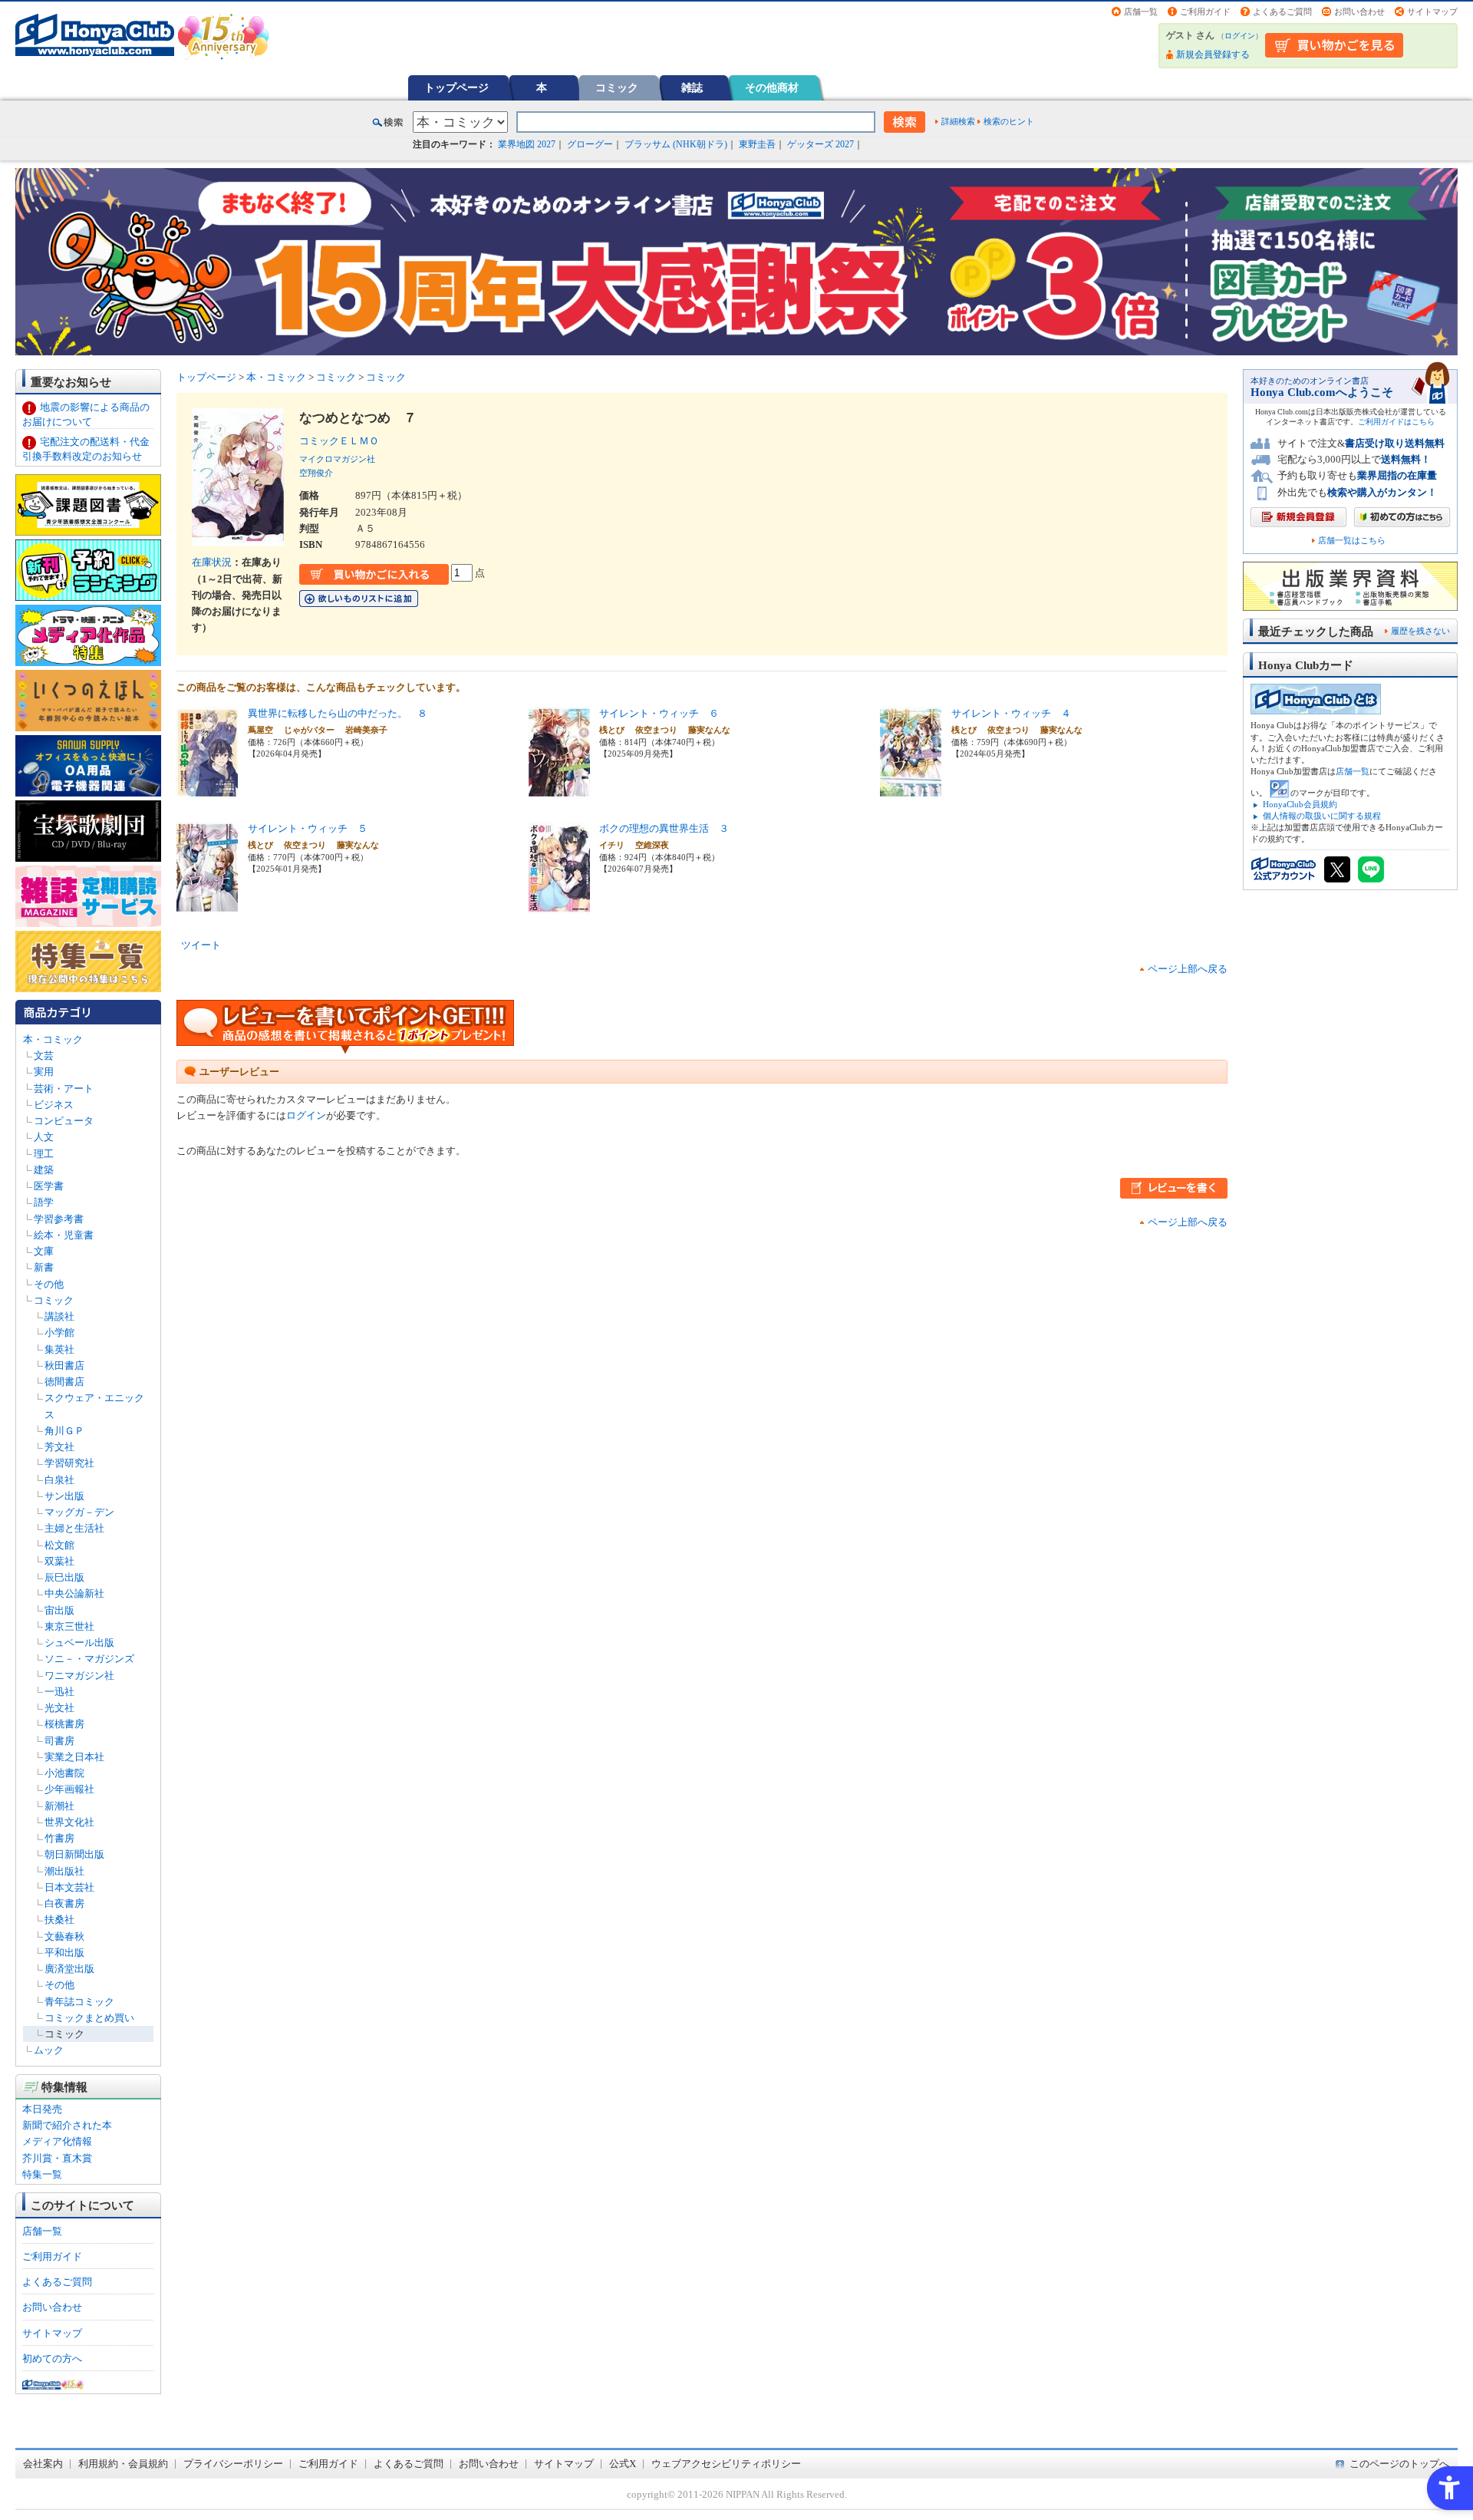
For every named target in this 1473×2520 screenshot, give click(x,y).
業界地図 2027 (527, 144)
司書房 (59, 1741)
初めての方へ (52, 2358)
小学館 (59, 1333)
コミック (617, 87)
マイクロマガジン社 (337, 459)
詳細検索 (958, 121)
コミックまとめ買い (89, 2018)
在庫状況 (212, 562)
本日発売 (42, 2109)
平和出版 (64, 1953)
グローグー (590, 144)
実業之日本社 (74, 1757)
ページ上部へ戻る (1188, 969)
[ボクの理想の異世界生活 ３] (559, 906)
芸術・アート (64, 1088)
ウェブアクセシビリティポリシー (726, 2464)
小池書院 (64, 1773)
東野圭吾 (757, 144)
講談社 (59, 1316)
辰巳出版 (64, 1577)
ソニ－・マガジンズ (89, 1659)
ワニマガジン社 (79, 1676)
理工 (44, 1154)
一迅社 (59, 1692)
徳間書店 (64, 1382)
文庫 (44, 1251)
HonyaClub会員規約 (1300, 804)
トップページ (456, 87)
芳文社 (59, 1447)
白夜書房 (64, 1903)
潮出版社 (64, 1871)
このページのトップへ (1399, 2464)
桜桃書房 (64, 1724)
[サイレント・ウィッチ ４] (911, 791)
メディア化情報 (57, 2141)
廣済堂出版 (69, 1969)
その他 (49, 1284)
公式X (623, 2464)
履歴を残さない (1420, 631)
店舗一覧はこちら (1352, 541)
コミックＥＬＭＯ (344, 441)
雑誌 (692, 87)
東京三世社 (69, 1626)
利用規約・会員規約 (123, 2464)
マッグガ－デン (79, 1512)
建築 (44, 1170)
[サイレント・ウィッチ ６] (559, 791)
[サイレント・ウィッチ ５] (207, 906)
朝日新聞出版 (74, 1854)
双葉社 (59, 1561)
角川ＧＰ (64, 1431)
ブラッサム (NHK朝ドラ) (676, 144)
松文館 (59, 1545)
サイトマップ (1432, 12)
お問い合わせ (1359, 12)
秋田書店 (64, 1366)
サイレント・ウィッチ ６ (659, 713)
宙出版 (59, 1610)
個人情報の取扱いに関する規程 (1322, 816)
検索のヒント (1009, 121)
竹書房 (59, 1838)
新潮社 (59, 1806)
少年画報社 (69, 1789)
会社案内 (43, 2464)
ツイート (201, 945)
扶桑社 (59, 1920)
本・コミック (53, 1039)
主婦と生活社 (74, 1528)
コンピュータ (64, 1121)
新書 (44, 1267)
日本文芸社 (69, 1887)
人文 (44, 1137)
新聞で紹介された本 (67, 2125)
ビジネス (54, 1105)
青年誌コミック (79, 2002)
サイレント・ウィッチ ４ (1011, 713)
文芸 (44, 1055)
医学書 (49, 1186)
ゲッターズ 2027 (821, 144)
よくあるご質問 (1282, 12)
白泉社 (59, 1480)
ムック (49, 2050)
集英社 (59, 1349)
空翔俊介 (316, 473)
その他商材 (772, 87)
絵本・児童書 (64, 1235)
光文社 (59, 1708)
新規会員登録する (1213, 54)
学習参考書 (59, 1219)
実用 (44, 1072)
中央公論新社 (74, 1593)
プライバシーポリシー (233, 2464)
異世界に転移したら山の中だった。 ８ (338, 713)
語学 (44, 1202)
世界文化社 (69, 1822)
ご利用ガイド (1205, 12)
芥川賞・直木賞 (57, 2158)
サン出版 (64, 1496)
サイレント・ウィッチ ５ (308, 828)
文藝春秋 (64, 1936)
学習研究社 (69, 1463)
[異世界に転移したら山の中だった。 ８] (207, 791)
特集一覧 (42, 2174)
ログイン (1240, 36)
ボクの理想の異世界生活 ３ (664, 828)
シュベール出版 (79, 1643)
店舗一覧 (1141, 12)
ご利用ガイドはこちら (1396, 422)
